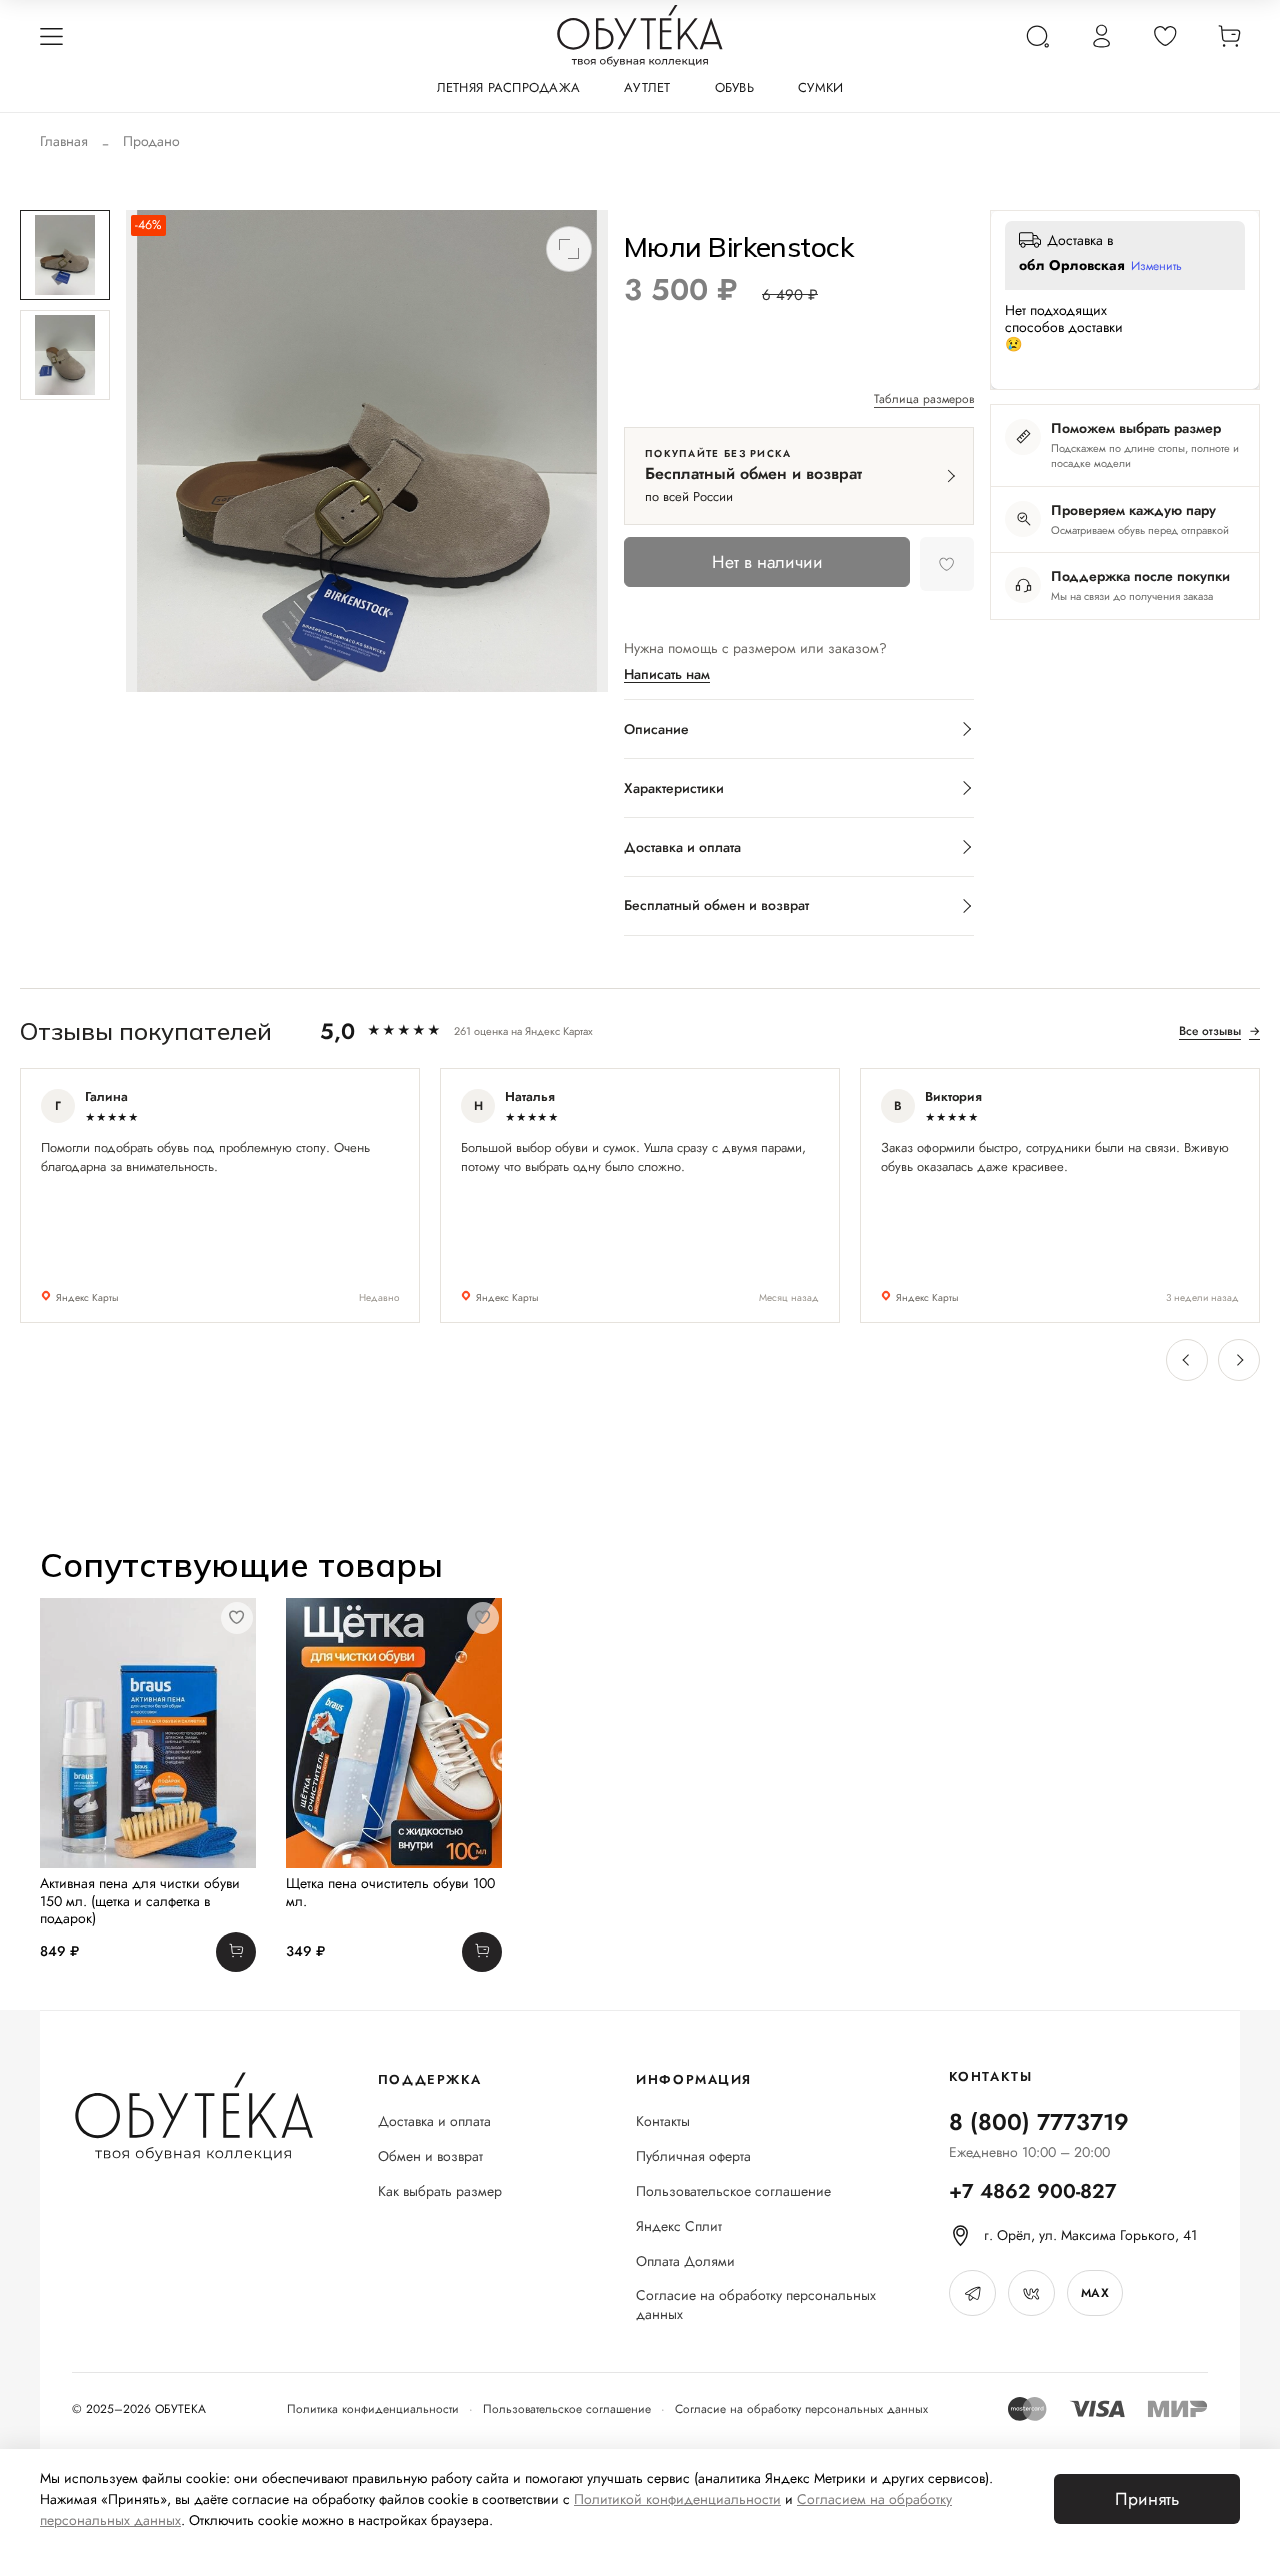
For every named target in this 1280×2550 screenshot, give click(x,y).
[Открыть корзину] (1229, 36)
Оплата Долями (685, 2261)
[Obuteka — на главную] (640, 36)
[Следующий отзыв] (1239, 1360)
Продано (151, 141)
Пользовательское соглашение (733, 2191)
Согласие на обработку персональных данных (756, 2305)
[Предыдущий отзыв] (1187, 1360)
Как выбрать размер (440, 2191)
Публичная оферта (693, 2156)
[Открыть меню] (51, 36)
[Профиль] (1101, 36)
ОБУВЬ (734, 87)
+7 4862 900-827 (1033, 2191)
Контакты (663, 2121)
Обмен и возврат (430, 2156)
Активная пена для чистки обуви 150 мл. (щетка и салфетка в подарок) (140, 1900)
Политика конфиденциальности (373, 2409)
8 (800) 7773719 (1039, 2122)
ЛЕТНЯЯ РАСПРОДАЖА (508, 87)
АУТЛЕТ (647, 87)
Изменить (1156, 267)
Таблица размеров (924, 400)
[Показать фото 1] (65, 255)
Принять (1147, 2499)
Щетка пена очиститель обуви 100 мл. (390, 1892)
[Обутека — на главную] (193, 2117)
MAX (1095, 2293)
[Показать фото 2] (65, 355)
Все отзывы (1219, 1031)
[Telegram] (972, 2293)
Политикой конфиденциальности (677, 2499)
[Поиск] (1037, 36)
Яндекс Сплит (679, 2226)
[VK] (1031, 2293)
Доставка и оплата (434, 2121)
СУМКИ (820, 87)
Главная (64, 141)
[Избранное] (1165, 36)
